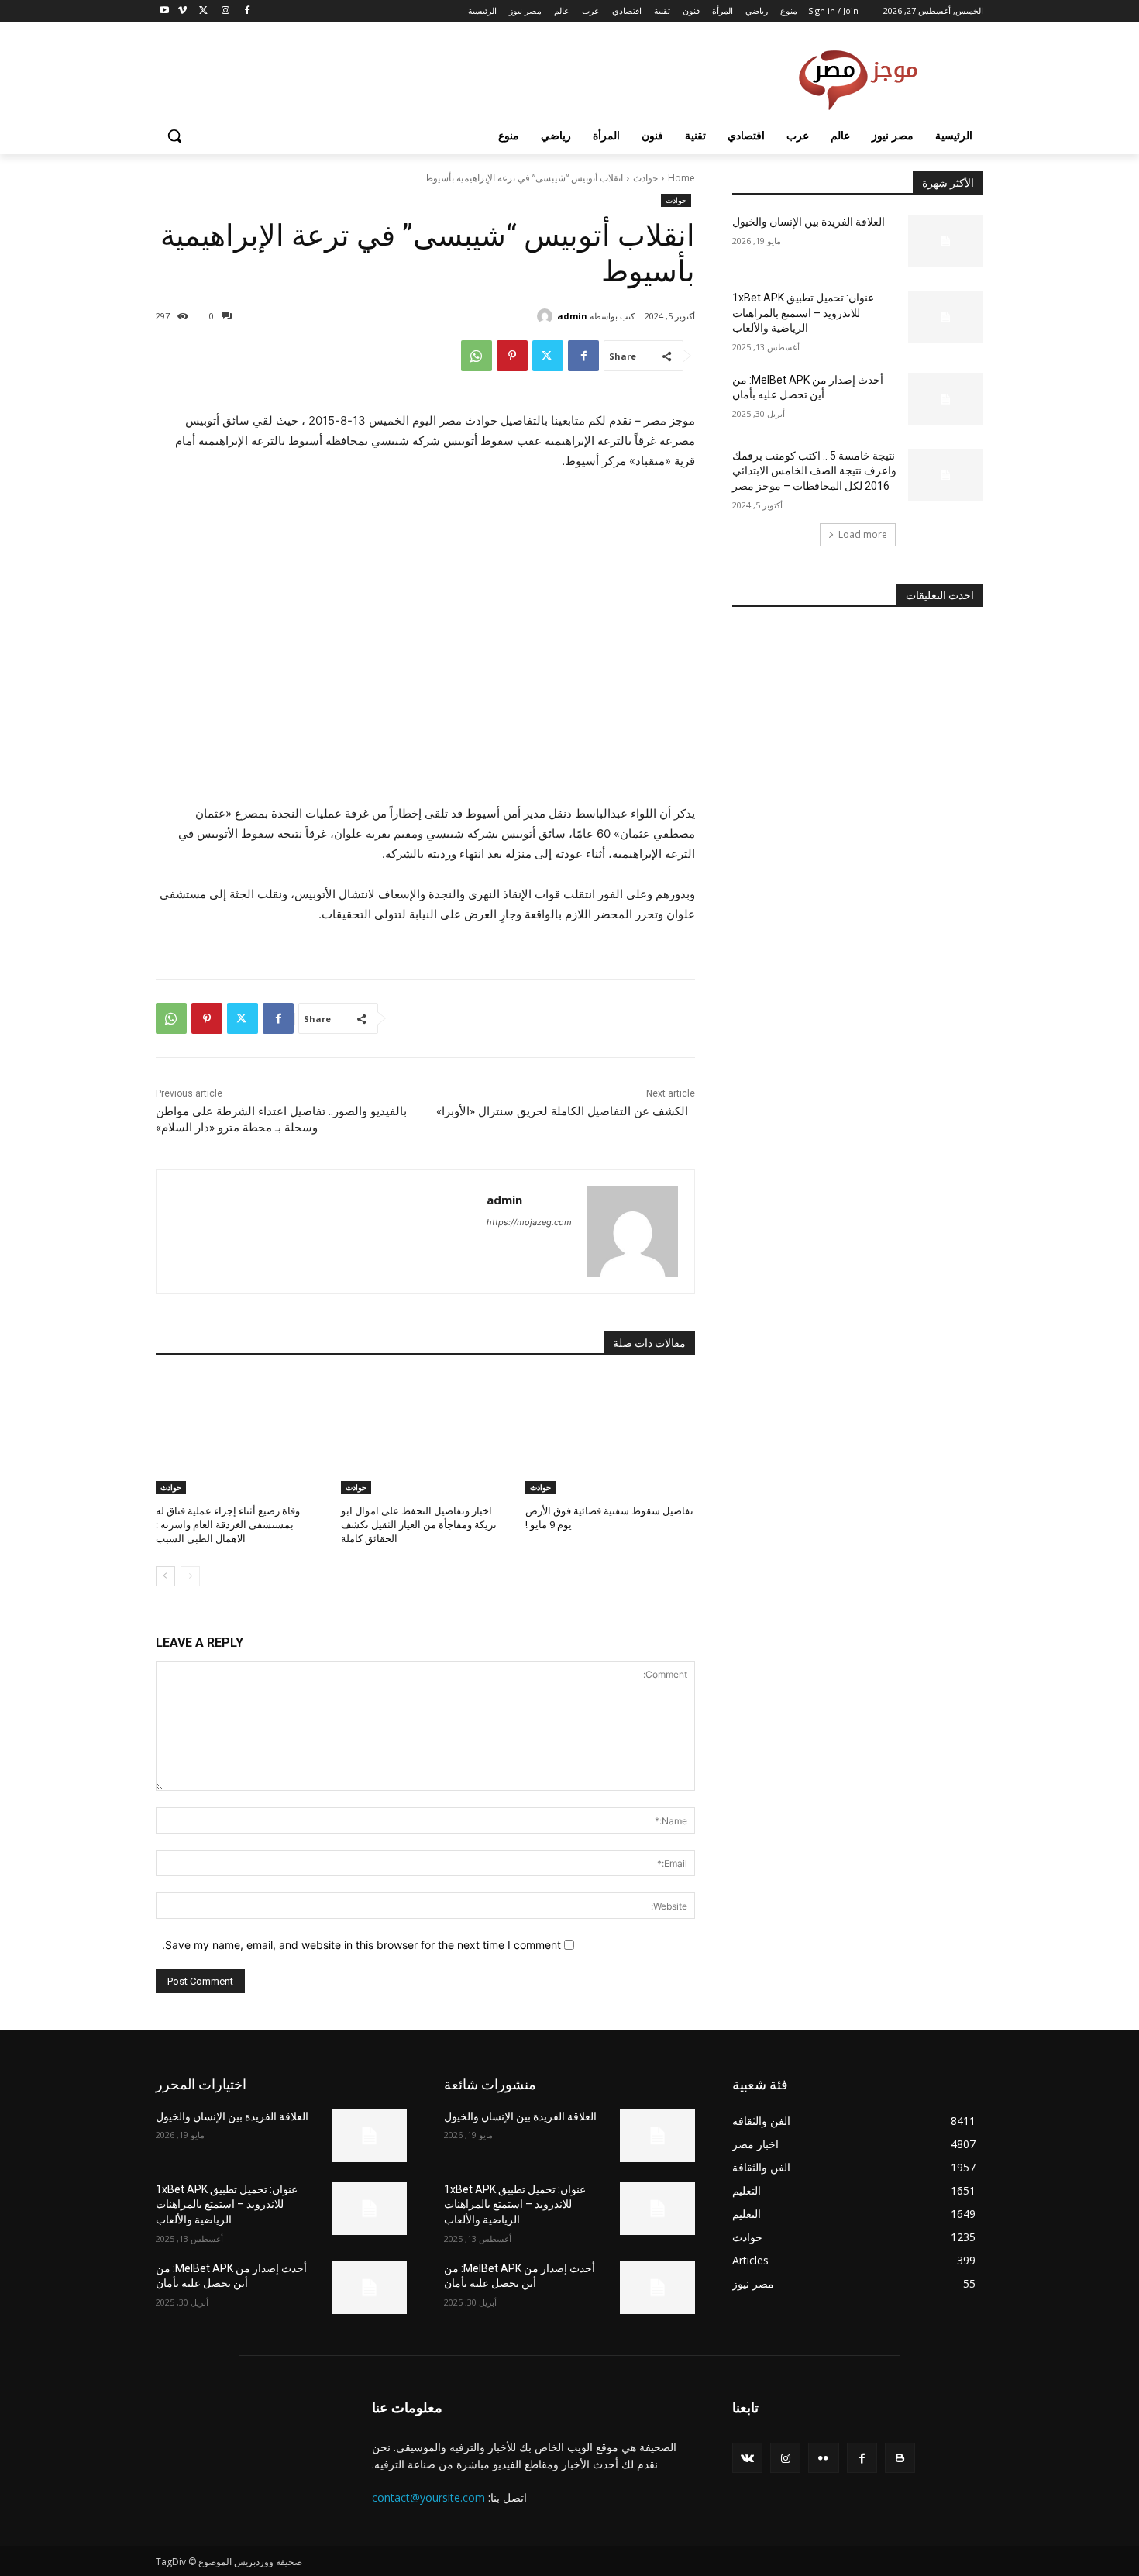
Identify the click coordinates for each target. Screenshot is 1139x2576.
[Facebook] (247, 11)
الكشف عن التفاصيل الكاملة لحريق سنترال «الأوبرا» (562, 1111)
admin (572, 316)
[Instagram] (225, 11)
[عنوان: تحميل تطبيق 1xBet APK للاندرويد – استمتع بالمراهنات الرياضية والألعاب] (946, 317)
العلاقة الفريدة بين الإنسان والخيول (809, 222)
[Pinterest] (512, 356)
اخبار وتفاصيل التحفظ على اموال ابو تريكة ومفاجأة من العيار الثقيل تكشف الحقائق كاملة (419, 1525)
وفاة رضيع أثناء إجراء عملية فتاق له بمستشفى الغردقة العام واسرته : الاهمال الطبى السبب (228, 1525)
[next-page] (165, 1576)
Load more (863, 534)
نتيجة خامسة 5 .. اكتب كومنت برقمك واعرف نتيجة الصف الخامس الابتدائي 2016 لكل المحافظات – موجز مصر (814, 471)
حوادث (645, 178)
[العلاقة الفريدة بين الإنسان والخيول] (946, 241)
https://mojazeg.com (529, 1222)
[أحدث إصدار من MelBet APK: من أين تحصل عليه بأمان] (946, 399)
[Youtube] (165, 11)
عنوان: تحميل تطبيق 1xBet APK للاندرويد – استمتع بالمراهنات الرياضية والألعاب (803, 313)
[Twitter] (204, 11)
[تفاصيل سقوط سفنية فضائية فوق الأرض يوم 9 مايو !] (610, 1434)
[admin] (547, 316)
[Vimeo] (182, 11)
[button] (174, 136)
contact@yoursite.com (428, 2497)
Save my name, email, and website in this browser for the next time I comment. (361, 1945)
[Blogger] (900, 2458)
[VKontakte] (747, 2458)
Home (681, 178)
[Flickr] (823, 2458)
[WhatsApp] (477, 356)
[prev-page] (190, 1576)
